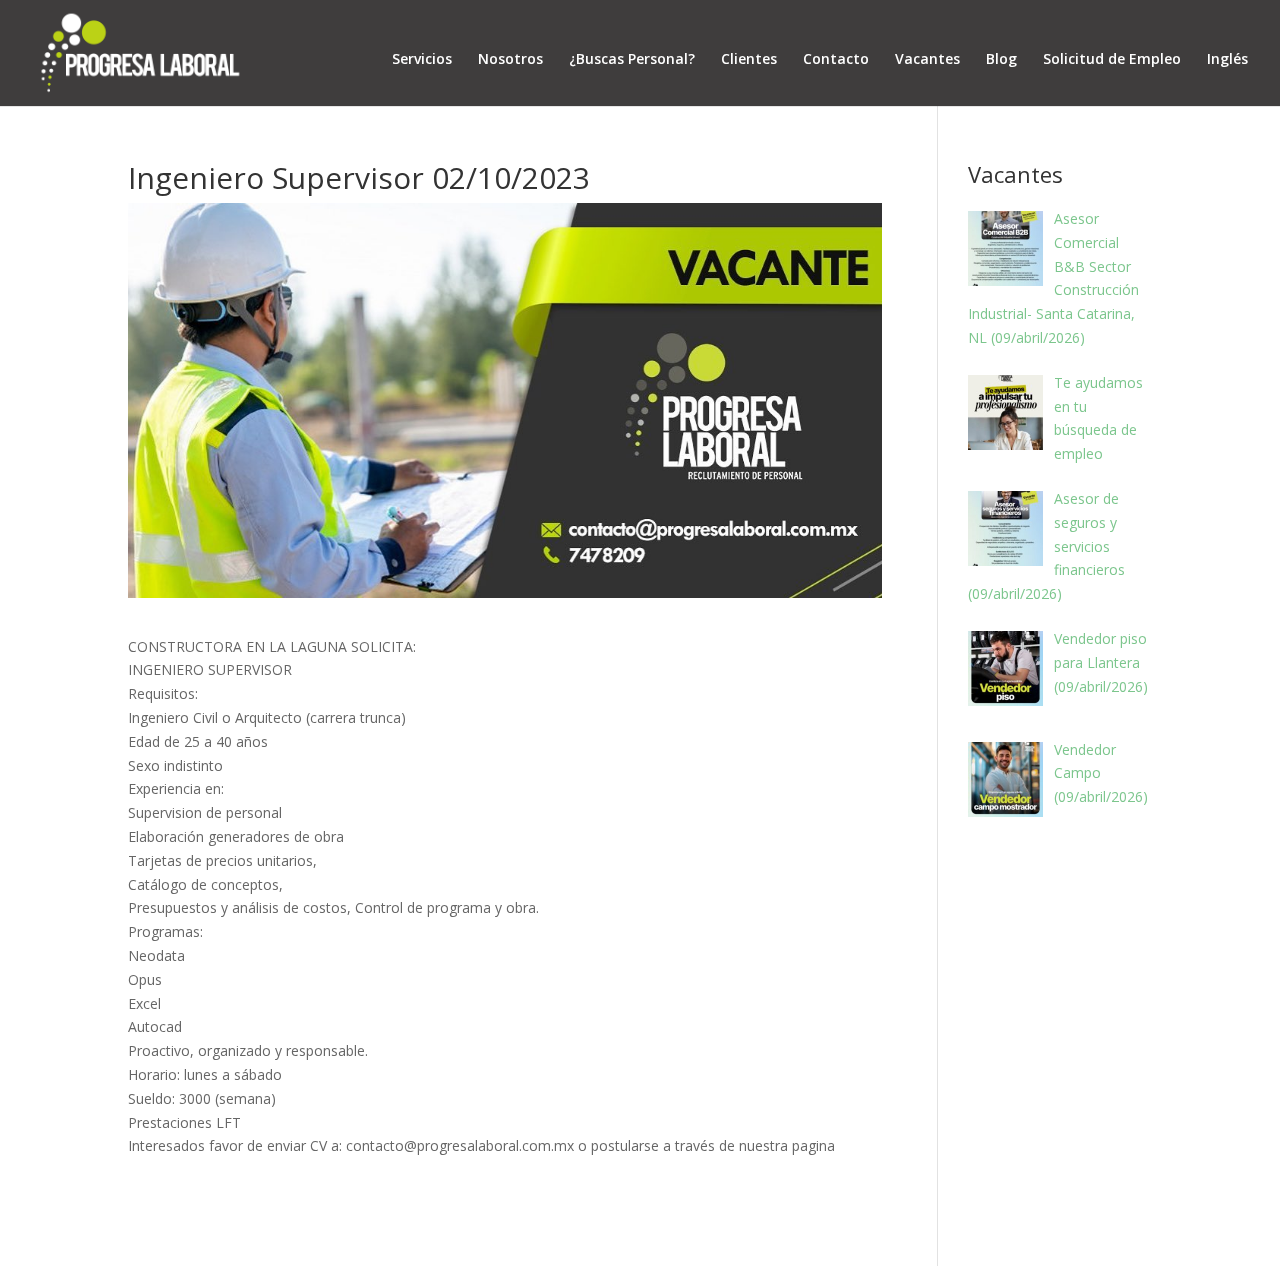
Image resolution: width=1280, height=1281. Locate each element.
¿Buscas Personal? (632, 58)
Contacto (836, 58)
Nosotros (510, 58)
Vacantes (927, 58)
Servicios (422, 58)
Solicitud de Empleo (1112, 58)
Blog (1001, 58)
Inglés (1227, 58)
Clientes (749, 58)
